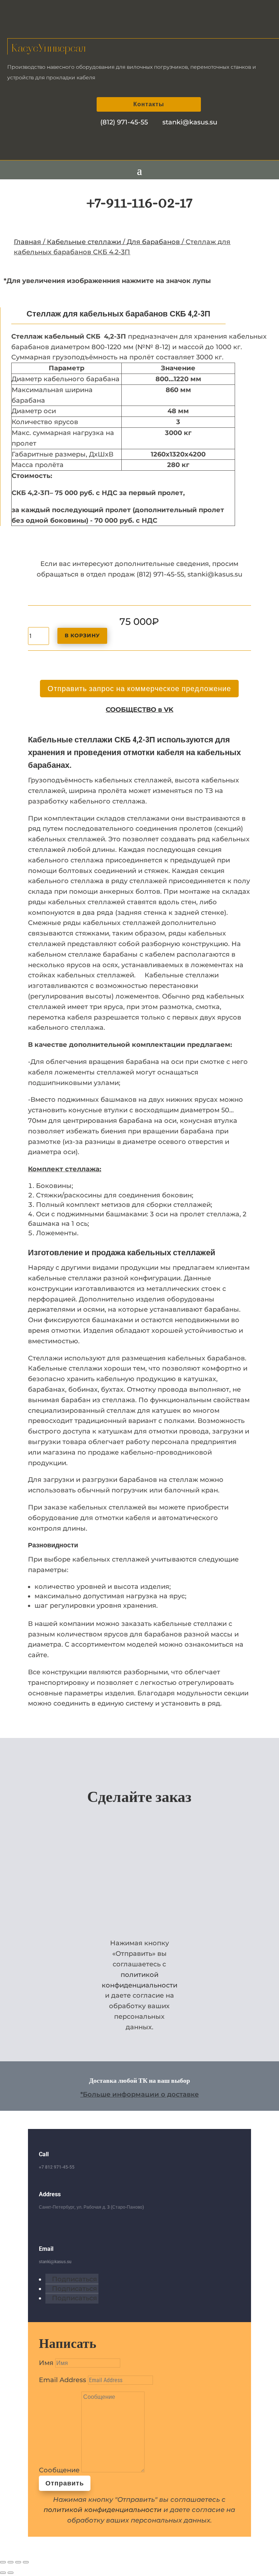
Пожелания (48, 1908)
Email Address (62, 2380)
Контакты (149, 104)
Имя (35, 1864)
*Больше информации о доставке (139, 2094)
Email (37, 1881)
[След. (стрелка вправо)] (11, 2573)
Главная (27, 242)
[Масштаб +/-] (3, 2562)
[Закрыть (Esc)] (26, 2562)
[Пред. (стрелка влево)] (3, 2573)
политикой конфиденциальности (103, 2510)
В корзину (82, 635)
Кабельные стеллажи (84, 242)
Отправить (57, 1922)
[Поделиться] (18, 2562)
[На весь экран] (11, 2562)
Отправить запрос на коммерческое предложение (139, 689)
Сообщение (59, 2470)
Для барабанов (153, 242)
